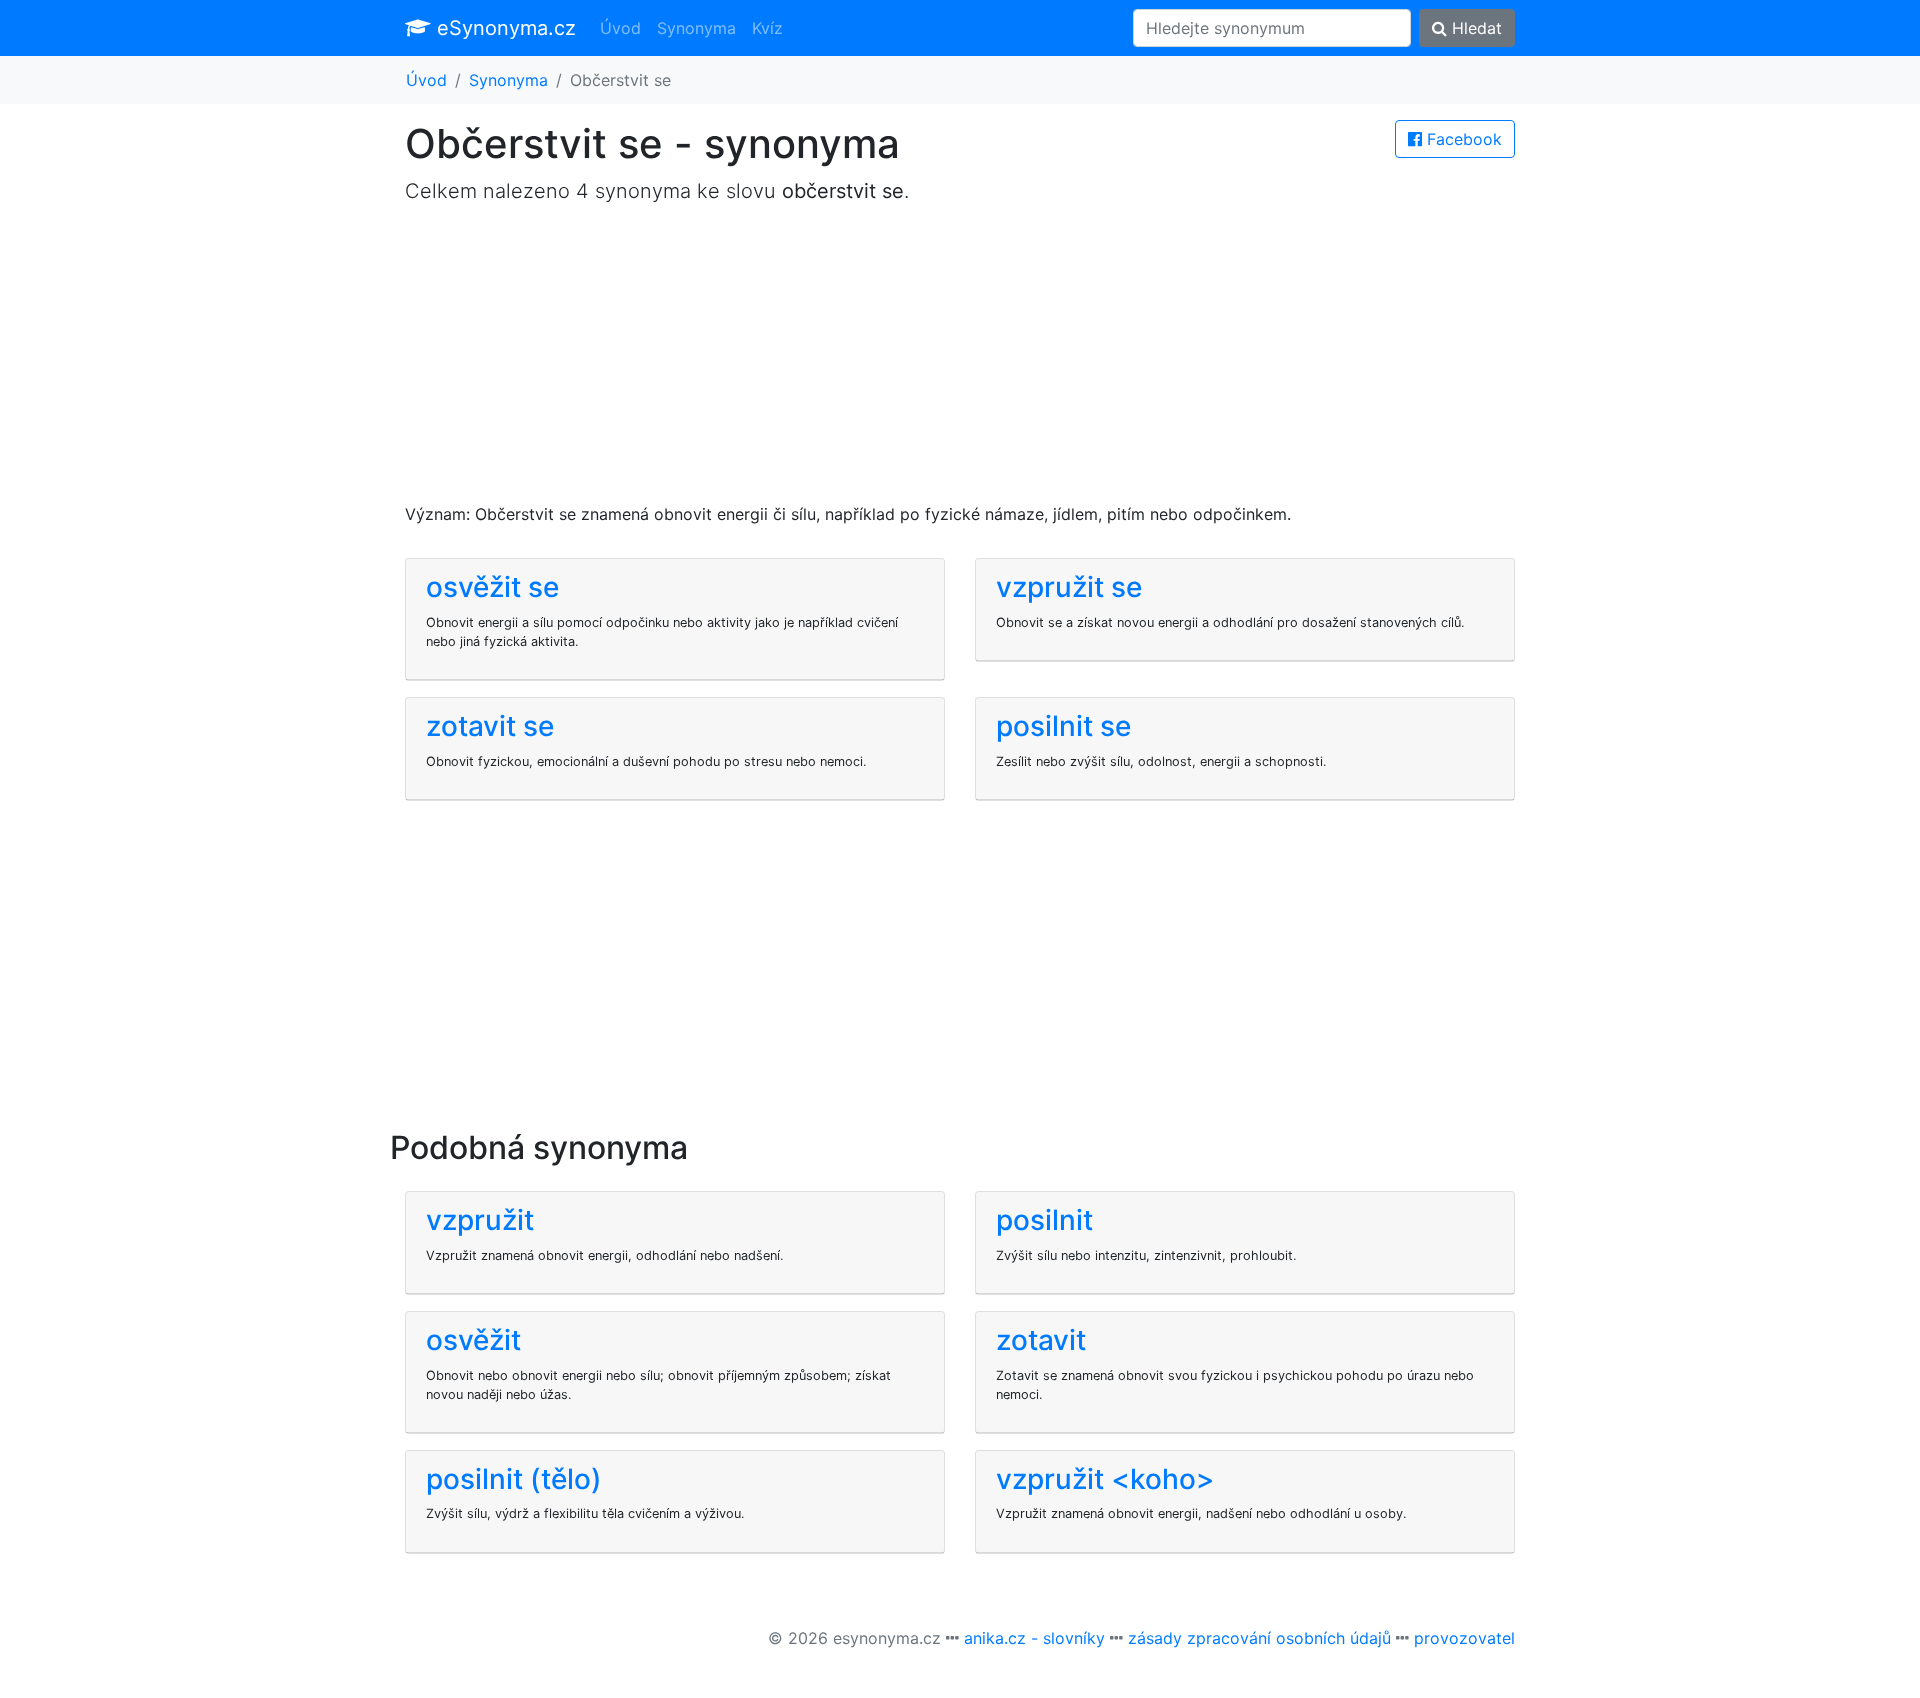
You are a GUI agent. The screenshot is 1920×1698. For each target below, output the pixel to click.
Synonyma (696, 28)
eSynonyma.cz (503, 28)
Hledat (1474, 28)
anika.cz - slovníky (1034, 1638)
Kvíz (767, 28)
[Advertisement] (960, 362)
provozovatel (1464, 1638)
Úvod (620, 28)
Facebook (1462, 139)
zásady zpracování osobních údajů (1259, 1638)
